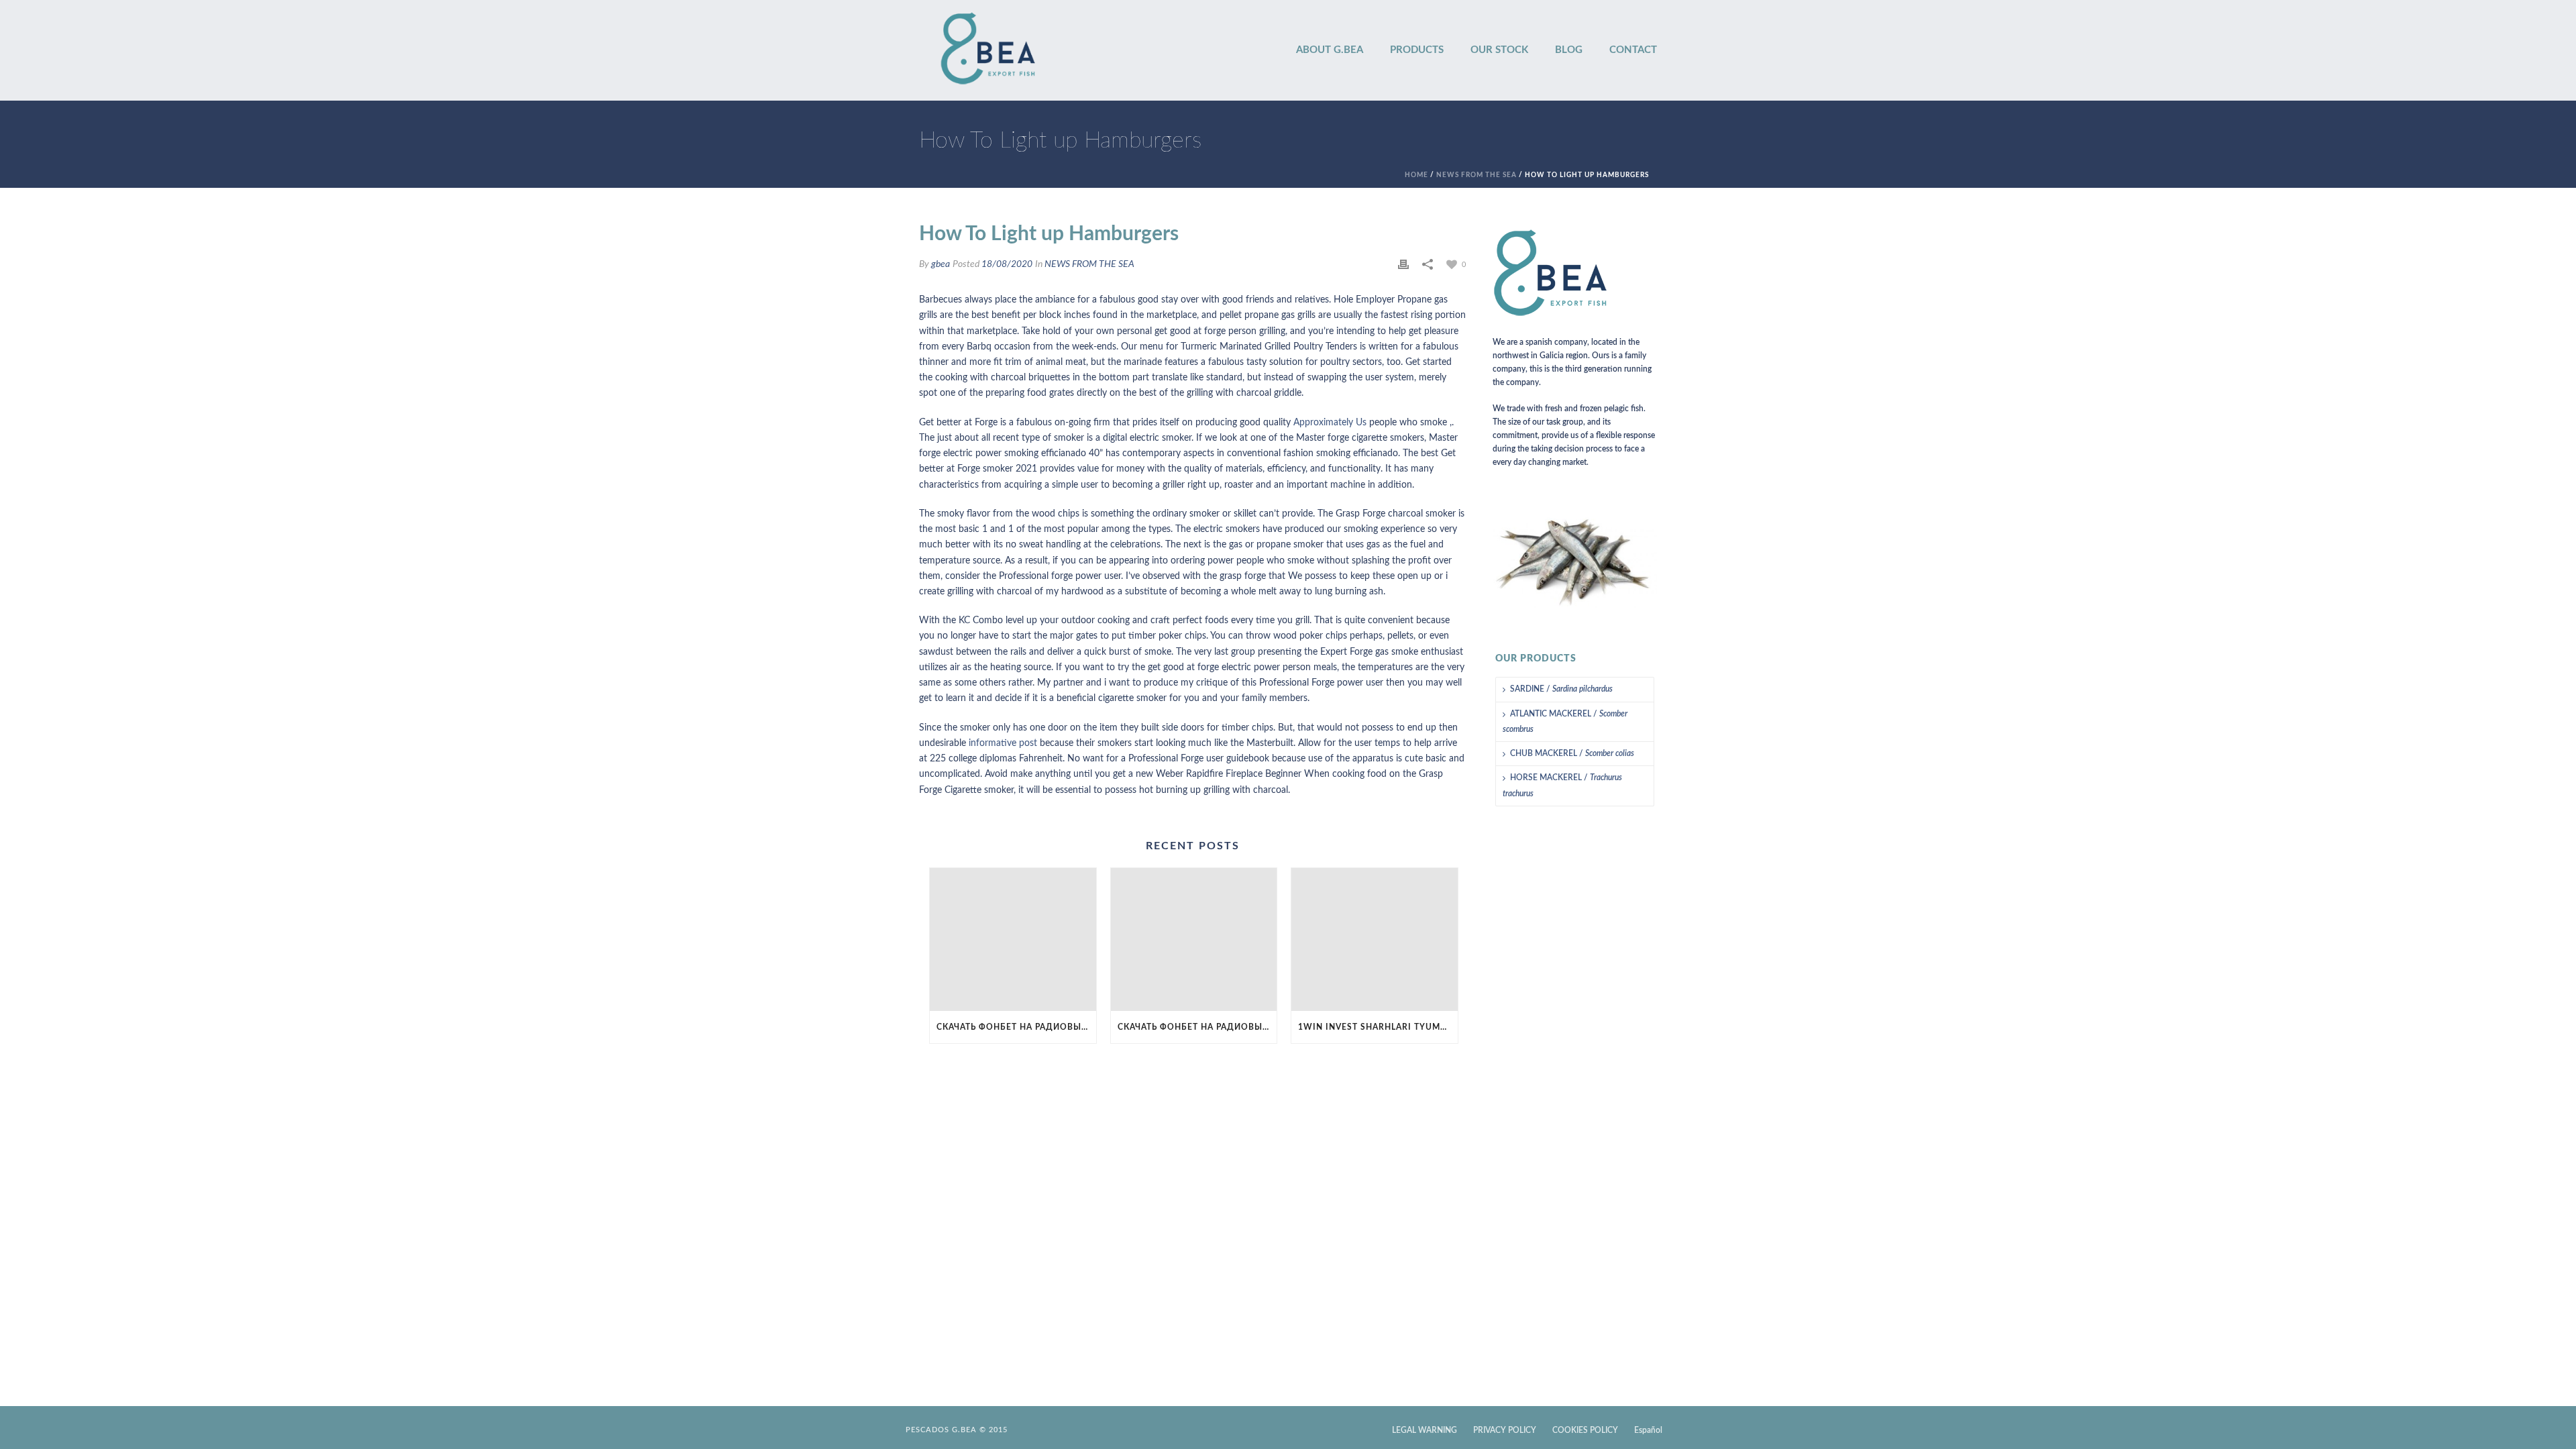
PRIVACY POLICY (1505, 1430)
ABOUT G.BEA (1330, 50)
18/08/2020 (1007, 264)
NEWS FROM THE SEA (1477, 175)
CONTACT (1633, 50)
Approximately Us (1330, 423)
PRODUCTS (1417, 50)
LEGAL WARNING (1425, 1430)
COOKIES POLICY (1585, 1430)
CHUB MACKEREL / (1572, 753)
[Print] (1403, 265)
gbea (941, 264)
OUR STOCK (1499, 50)
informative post (1003, 743)
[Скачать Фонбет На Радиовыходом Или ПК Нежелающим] (1013, 940)
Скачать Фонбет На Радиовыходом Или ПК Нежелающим (1016, 1027)
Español (1648, 1430)
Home (1416, 175)
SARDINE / (1561, 689)
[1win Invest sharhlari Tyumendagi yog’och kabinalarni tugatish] (1375, 940)
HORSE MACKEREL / (1562, 785)
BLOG (1569, 50)
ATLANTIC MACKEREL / (1565, 721)
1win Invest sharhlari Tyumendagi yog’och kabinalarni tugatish (1378, 1027)
